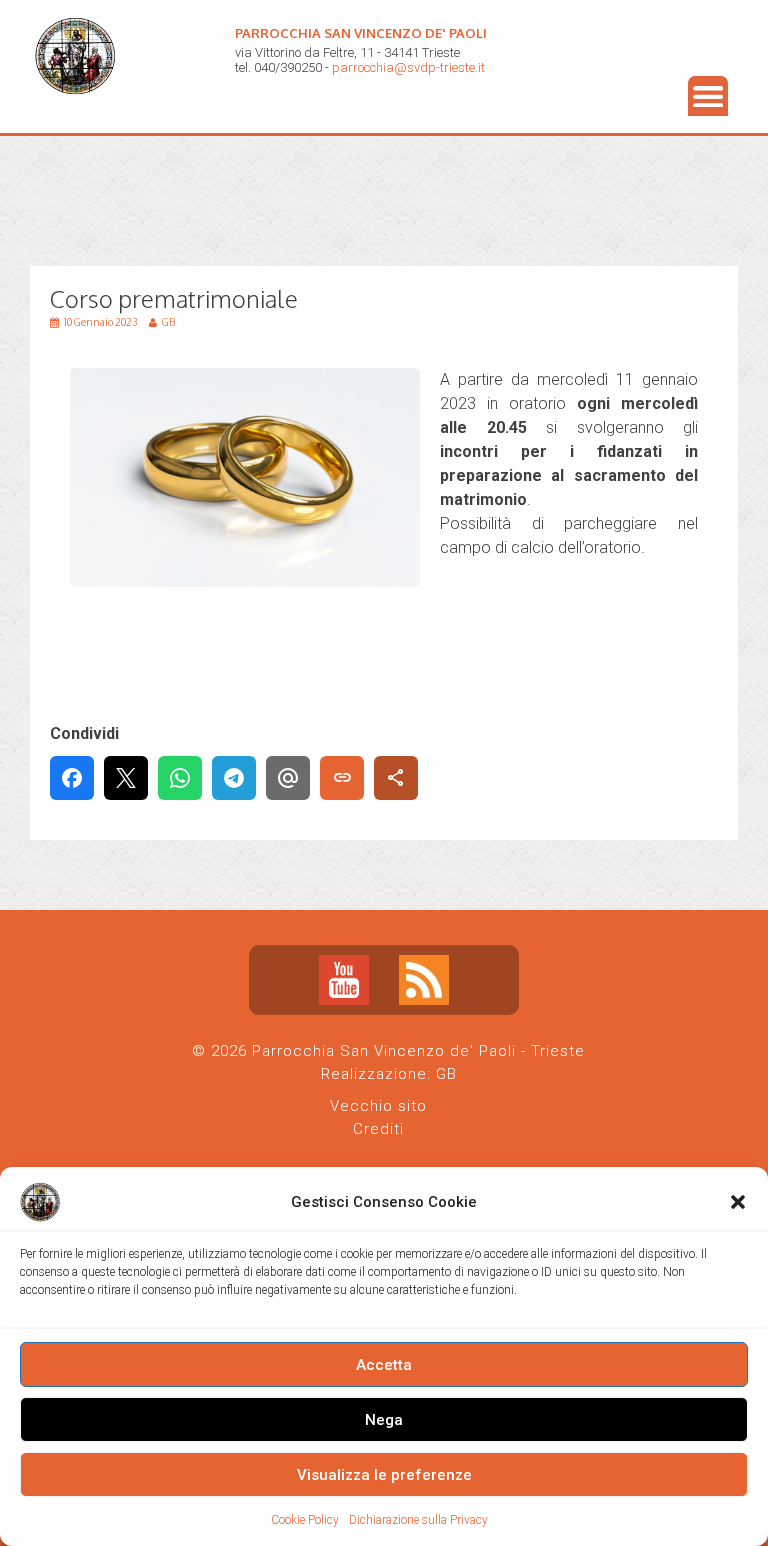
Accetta (384, 1365)
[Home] (80, 110)
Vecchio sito (378, 1106)
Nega (384, 1420)
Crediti (378, 1129)
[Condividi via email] (288, 778)
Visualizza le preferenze (384, 1475)
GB (446, 1074)
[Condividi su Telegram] (234, 778)
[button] (738, 1202)
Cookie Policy (305, 1520)
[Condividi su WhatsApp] (180, 778)
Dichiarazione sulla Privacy (418, 1520)
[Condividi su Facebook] (72, 778)
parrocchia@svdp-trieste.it (408, 67)
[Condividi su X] (126, 778)
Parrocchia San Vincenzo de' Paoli (361, 33)
